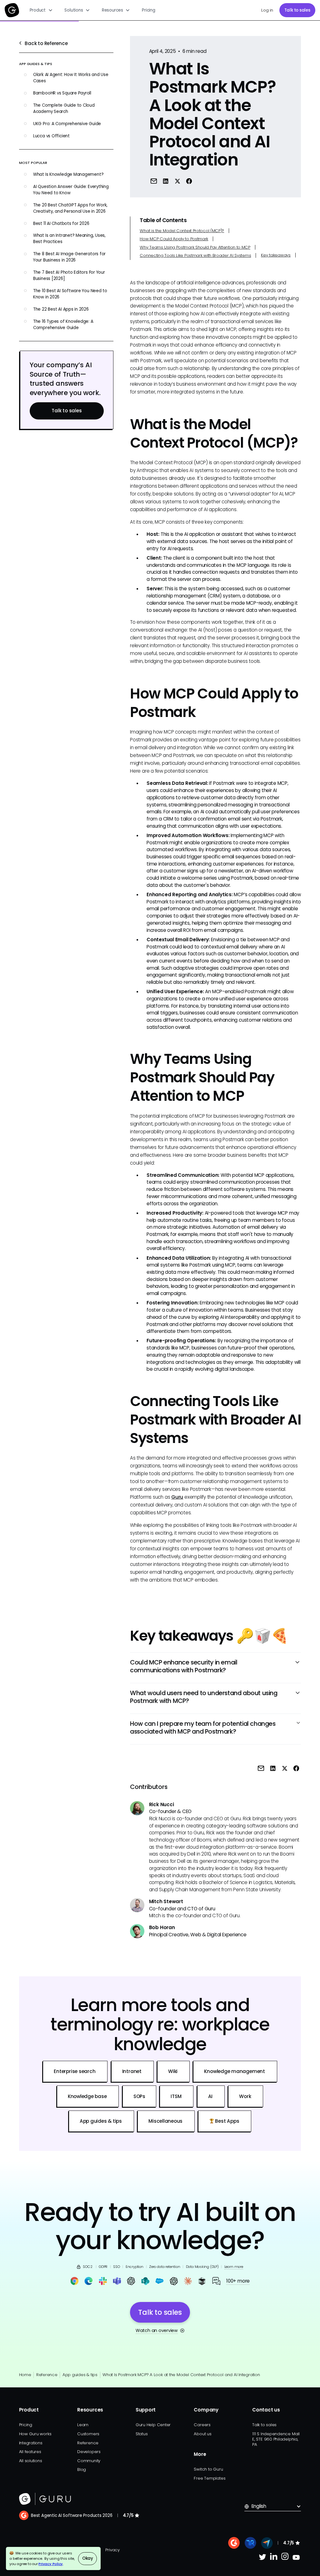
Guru (177, 1497)
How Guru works (35, 2434)
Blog (82, 2469)
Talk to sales (297, 10)
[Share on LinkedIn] (166, 181)
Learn (83, 2425)
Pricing (148, 10)
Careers (202, 2425)
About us (202, 2434)
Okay (88, 2558)
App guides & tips (80, 2375)
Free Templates (210, 2478)
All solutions (31, 2461)
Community (89, 2461)
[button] (41, 10)
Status (142, 2434)
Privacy (112, 2550)
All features (30, 2452)
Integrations (31, 2443)
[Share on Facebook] (189, 181)
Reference (47, 2375)
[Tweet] (177, 181)
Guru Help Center (153, 2425)
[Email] (154, 181)
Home (25, 2375)
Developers (89, 2452)
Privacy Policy (51, 2564)
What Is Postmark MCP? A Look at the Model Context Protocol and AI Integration (181, 2375)
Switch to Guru (208, 2469)
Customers (88, 2434)
